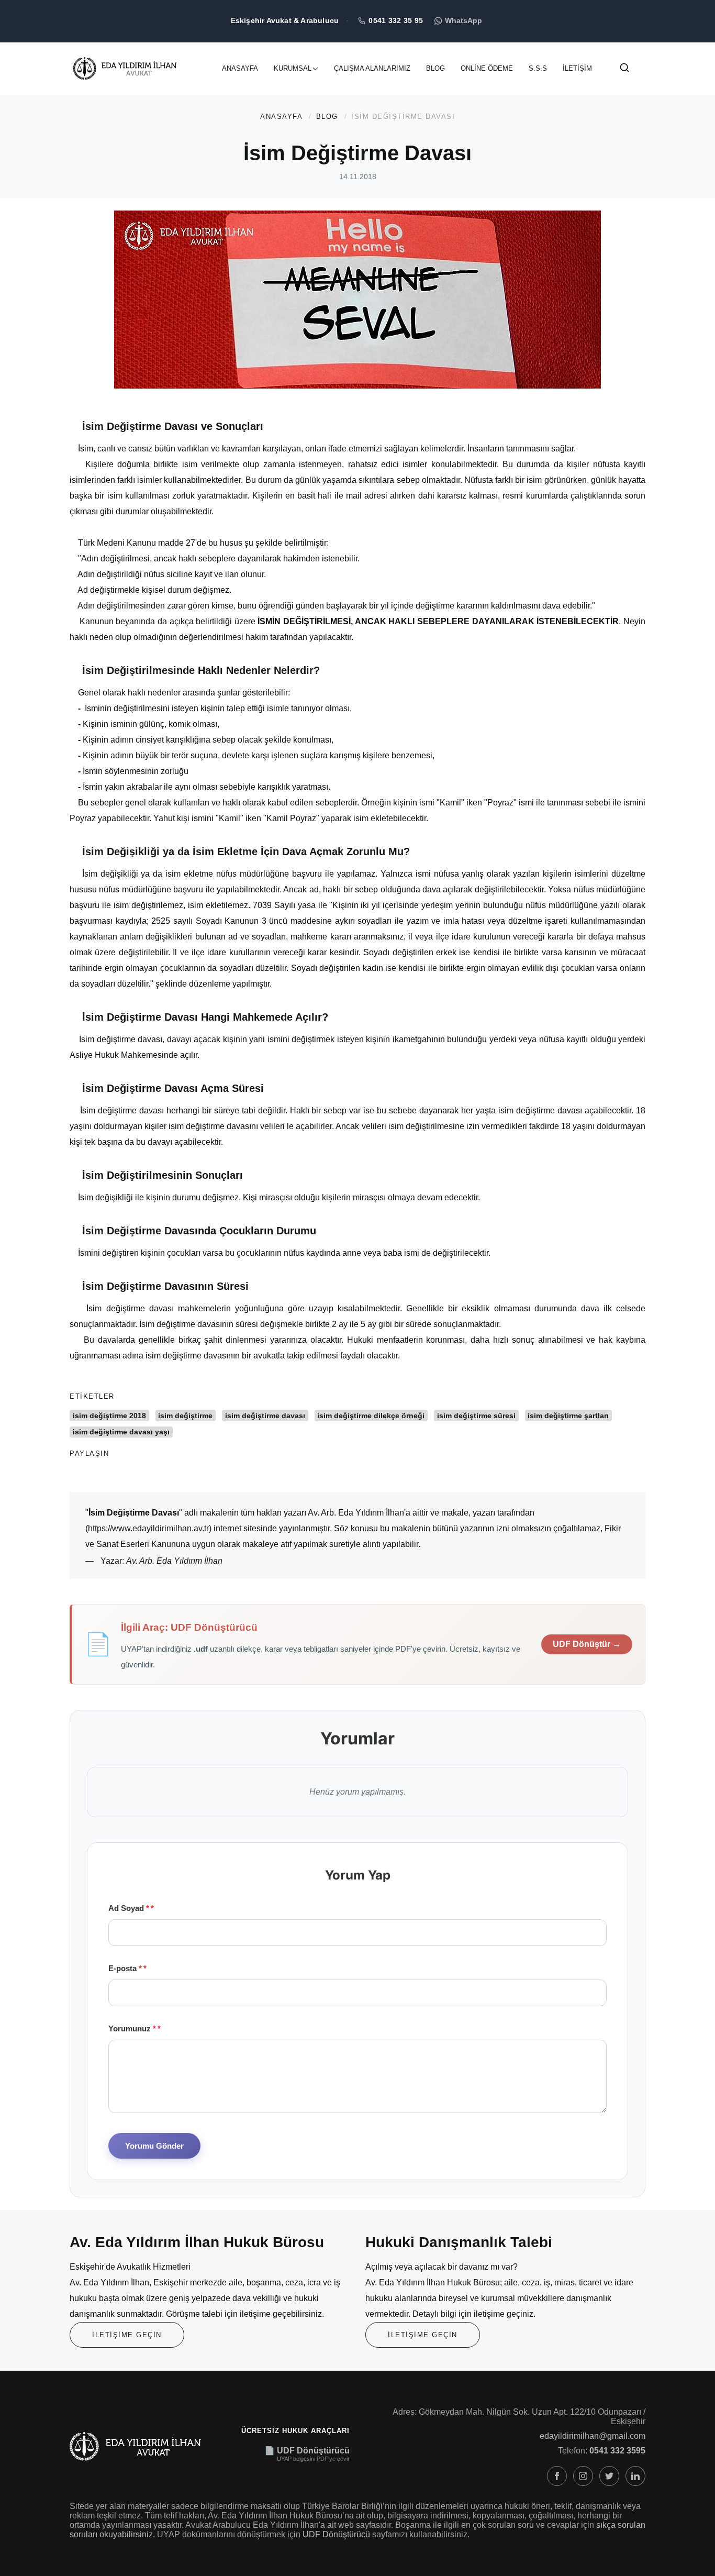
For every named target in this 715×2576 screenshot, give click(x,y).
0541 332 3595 (617, 2451)
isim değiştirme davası (265, 1416)
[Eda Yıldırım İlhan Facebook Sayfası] (557, 2476)
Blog (435, 68)
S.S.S (538, 68)
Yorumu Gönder (154, 2146)
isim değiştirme (185, 1416)
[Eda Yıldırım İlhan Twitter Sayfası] (609, 2476)
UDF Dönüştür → (587, 1644)
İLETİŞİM (577, 68)
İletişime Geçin (127, 2335)
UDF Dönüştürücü (336, 2534)
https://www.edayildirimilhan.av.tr (148, 1528)
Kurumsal (293, 68)
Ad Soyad (129, 1908)
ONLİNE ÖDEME (487, 68)
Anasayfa (240, 68)
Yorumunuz (132, 2028)
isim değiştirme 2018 (109, 1416)
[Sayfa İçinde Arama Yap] (624, 70)
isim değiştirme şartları (568, 1416)
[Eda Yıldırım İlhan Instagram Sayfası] (583, 2476)
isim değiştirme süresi (476, 1416)
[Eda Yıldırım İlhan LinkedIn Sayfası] (635, 2476)
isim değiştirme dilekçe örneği (371, 1416)
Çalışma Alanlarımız (372, 68)
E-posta (125, 1968)
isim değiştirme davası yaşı (121, 1432)
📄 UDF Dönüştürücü (307, 2451)
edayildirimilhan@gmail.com (593, 2436)
